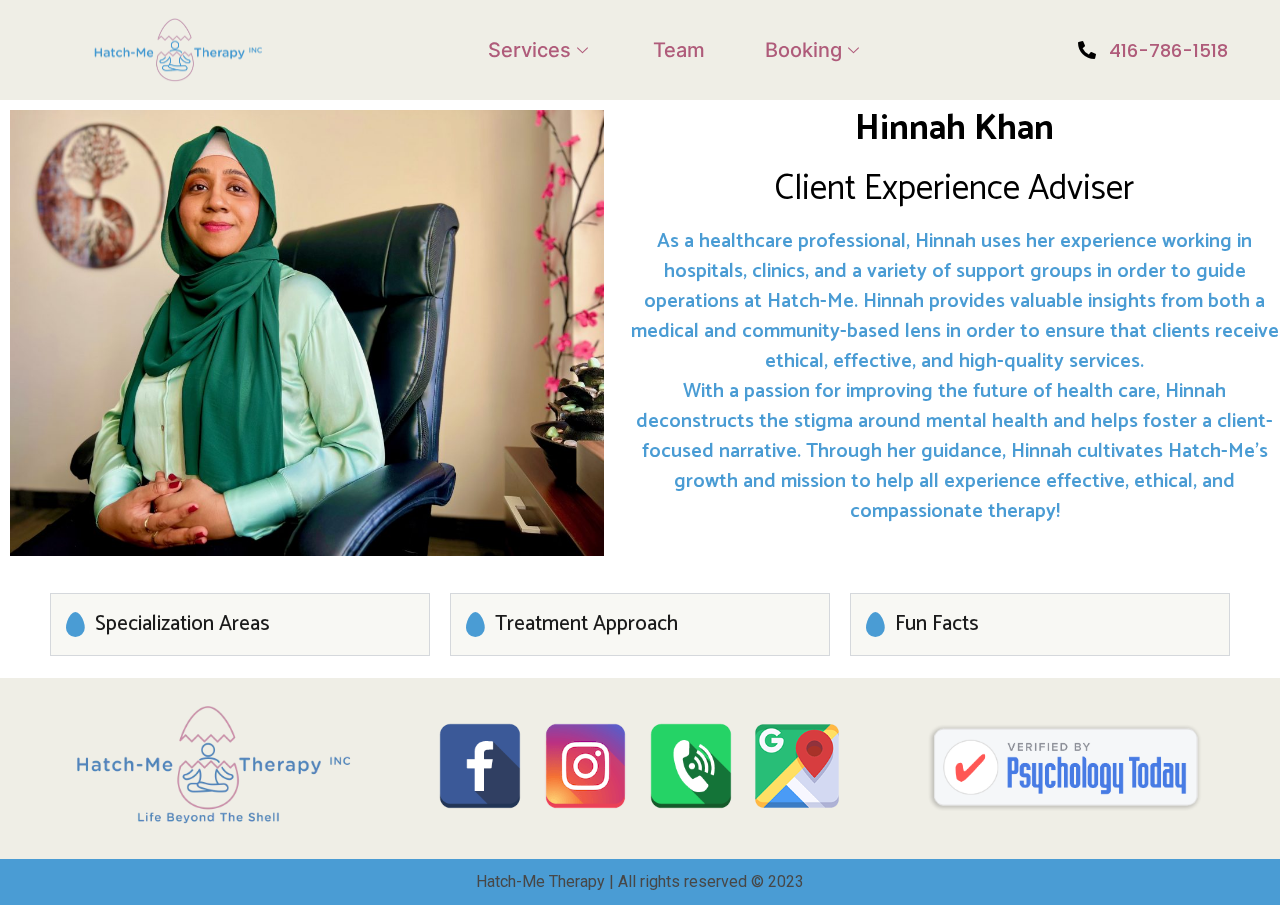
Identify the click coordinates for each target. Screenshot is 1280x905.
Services (529, 50)
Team (679, 50)
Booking (803, 50)
